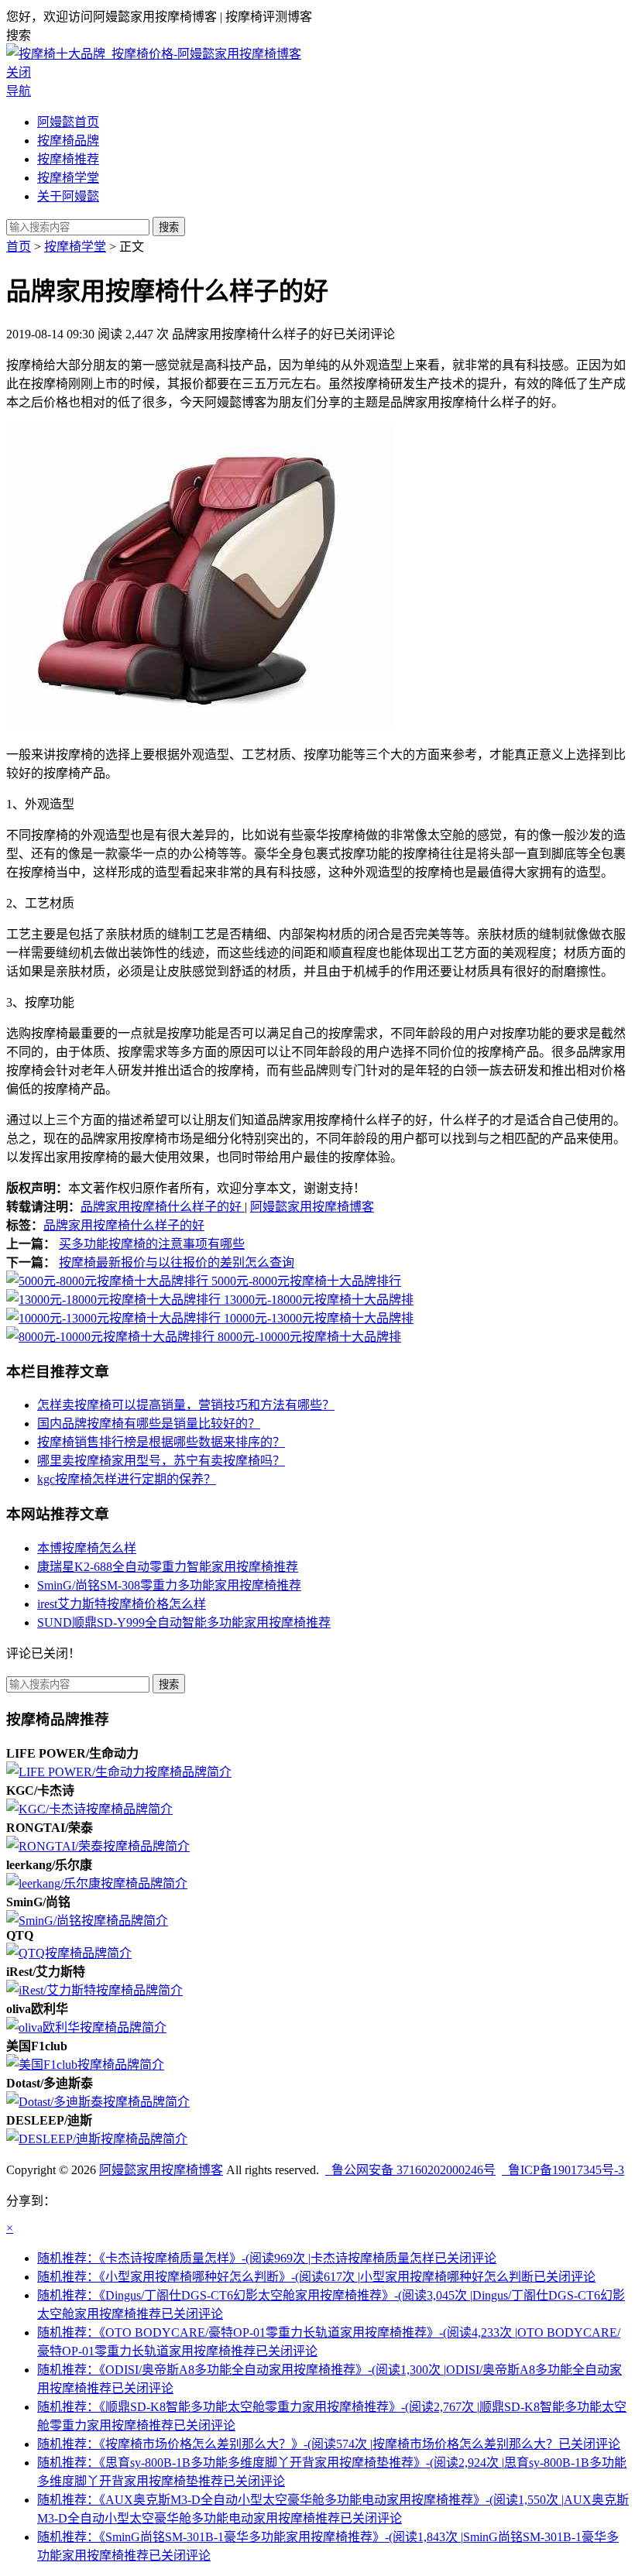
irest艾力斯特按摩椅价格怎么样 (122, 1604)
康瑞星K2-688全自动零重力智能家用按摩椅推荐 (168, 1567)
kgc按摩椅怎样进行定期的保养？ (127, 1479)
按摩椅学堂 (68, 178)
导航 (19, 91)
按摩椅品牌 (68, 141)
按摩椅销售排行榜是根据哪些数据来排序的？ (161, 1442)
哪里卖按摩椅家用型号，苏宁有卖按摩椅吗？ (161, 1461)
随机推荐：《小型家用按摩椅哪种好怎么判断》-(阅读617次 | (316, 2277)
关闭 (19, 72)
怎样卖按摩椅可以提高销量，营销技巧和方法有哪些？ (186, 1405)
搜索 (169, 227)
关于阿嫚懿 (68, 196)
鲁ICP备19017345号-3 (563, 2170)
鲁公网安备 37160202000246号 (410, 2170)
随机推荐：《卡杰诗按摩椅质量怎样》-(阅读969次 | (267, 2258)
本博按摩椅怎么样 (87, 1548)
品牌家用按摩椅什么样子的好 (163, 1207)
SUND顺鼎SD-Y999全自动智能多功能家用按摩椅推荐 (184, 1622)
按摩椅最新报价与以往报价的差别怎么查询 (177, 1262)
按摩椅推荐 (68, 159)
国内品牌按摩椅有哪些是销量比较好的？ (149, 1423)
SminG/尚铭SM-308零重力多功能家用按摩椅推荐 (169, 1585)
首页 (19, 247)
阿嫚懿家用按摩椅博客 (312, 1207)
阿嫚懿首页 (68, 122)
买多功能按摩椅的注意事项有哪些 (152, 1244)
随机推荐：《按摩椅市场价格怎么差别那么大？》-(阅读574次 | (329, 2444)
